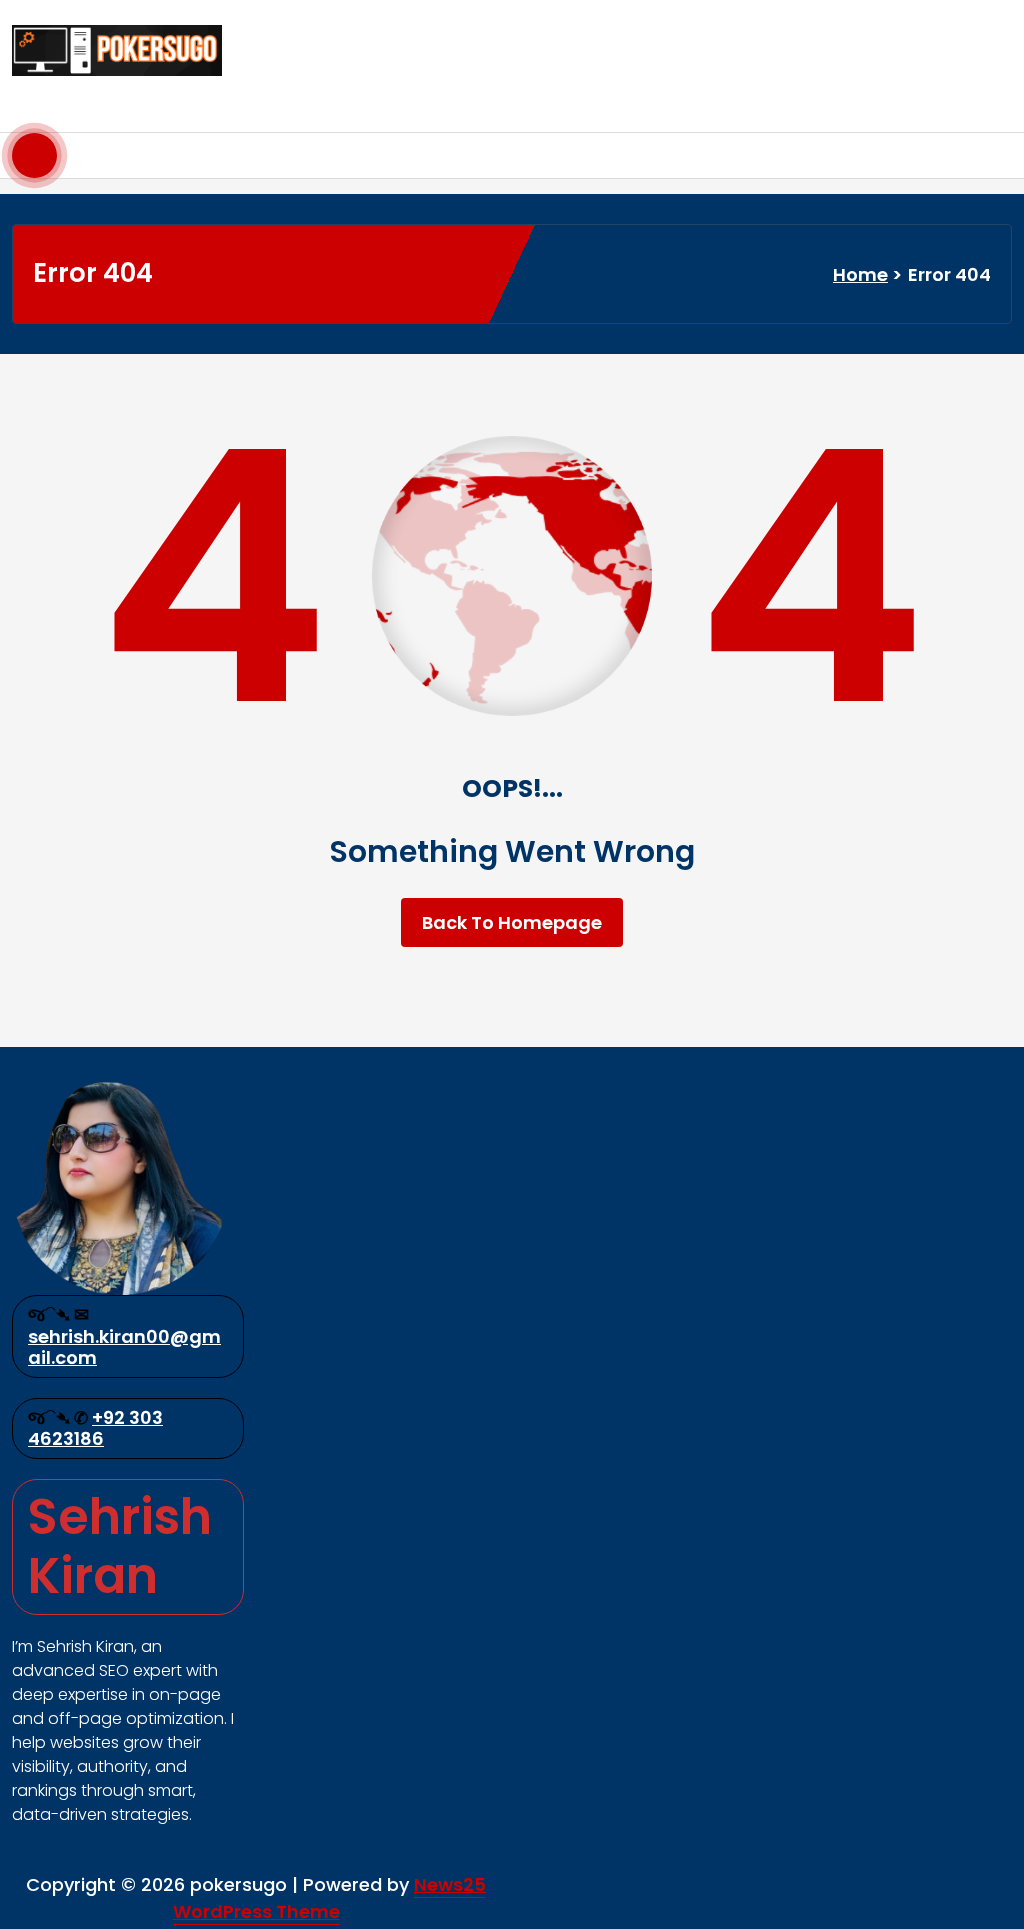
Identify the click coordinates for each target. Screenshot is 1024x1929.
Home (860, 274)
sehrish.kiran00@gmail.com (124, 1347)
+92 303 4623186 (95, 1428)
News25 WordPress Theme (330, 1898)
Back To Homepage (512, 922)
